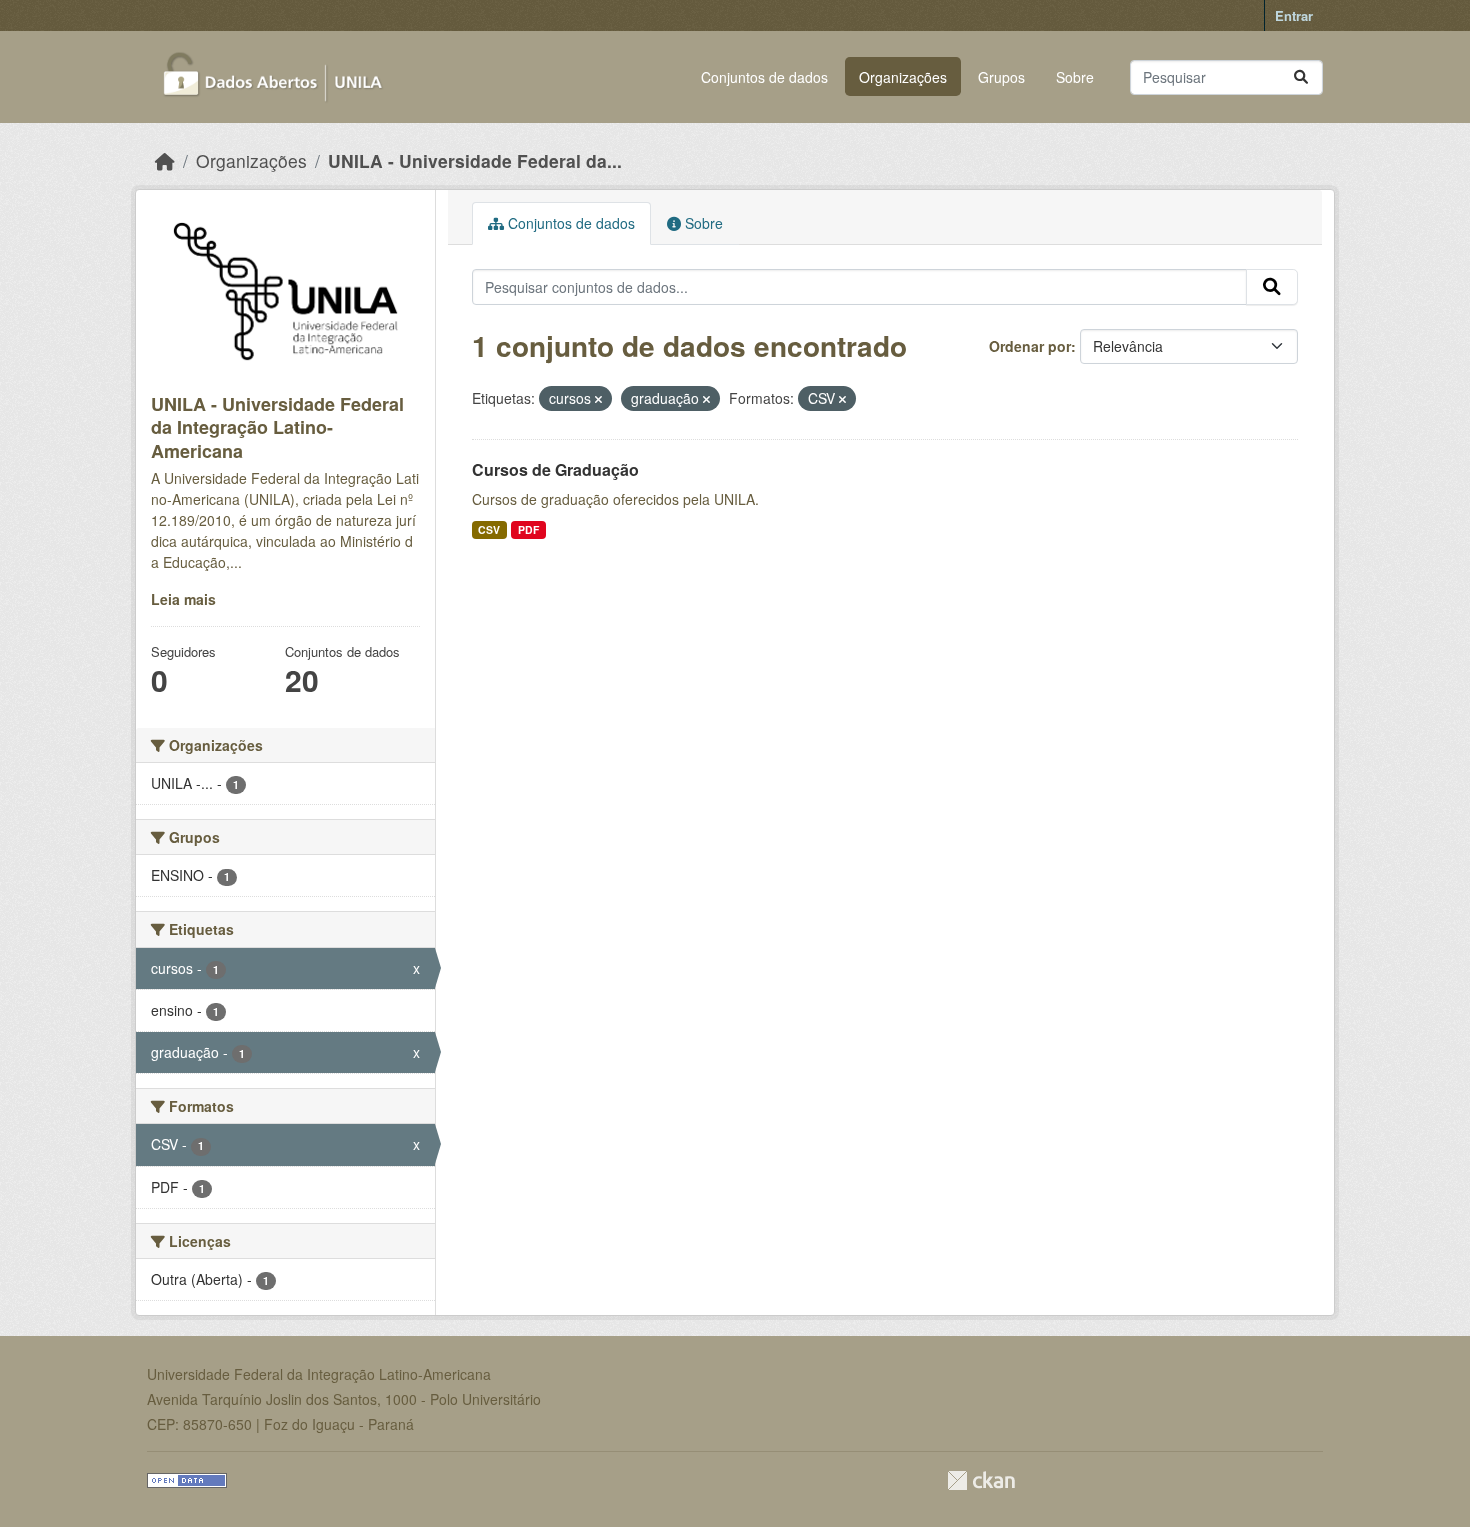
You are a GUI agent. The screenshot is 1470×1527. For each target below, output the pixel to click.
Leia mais (183, 599)
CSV (489, 529)
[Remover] (598, 399)
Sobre (1075, 77)
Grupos (1001, 77)
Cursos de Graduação (555, 469)
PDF (528, 529)
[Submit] (1301, 77)
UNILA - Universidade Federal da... (475, 160)
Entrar (1294, 15)
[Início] (165, 160)
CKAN (981, 1480)
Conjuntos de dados (764, 77)
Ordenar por (1030, 346)
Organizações (903, 77)
